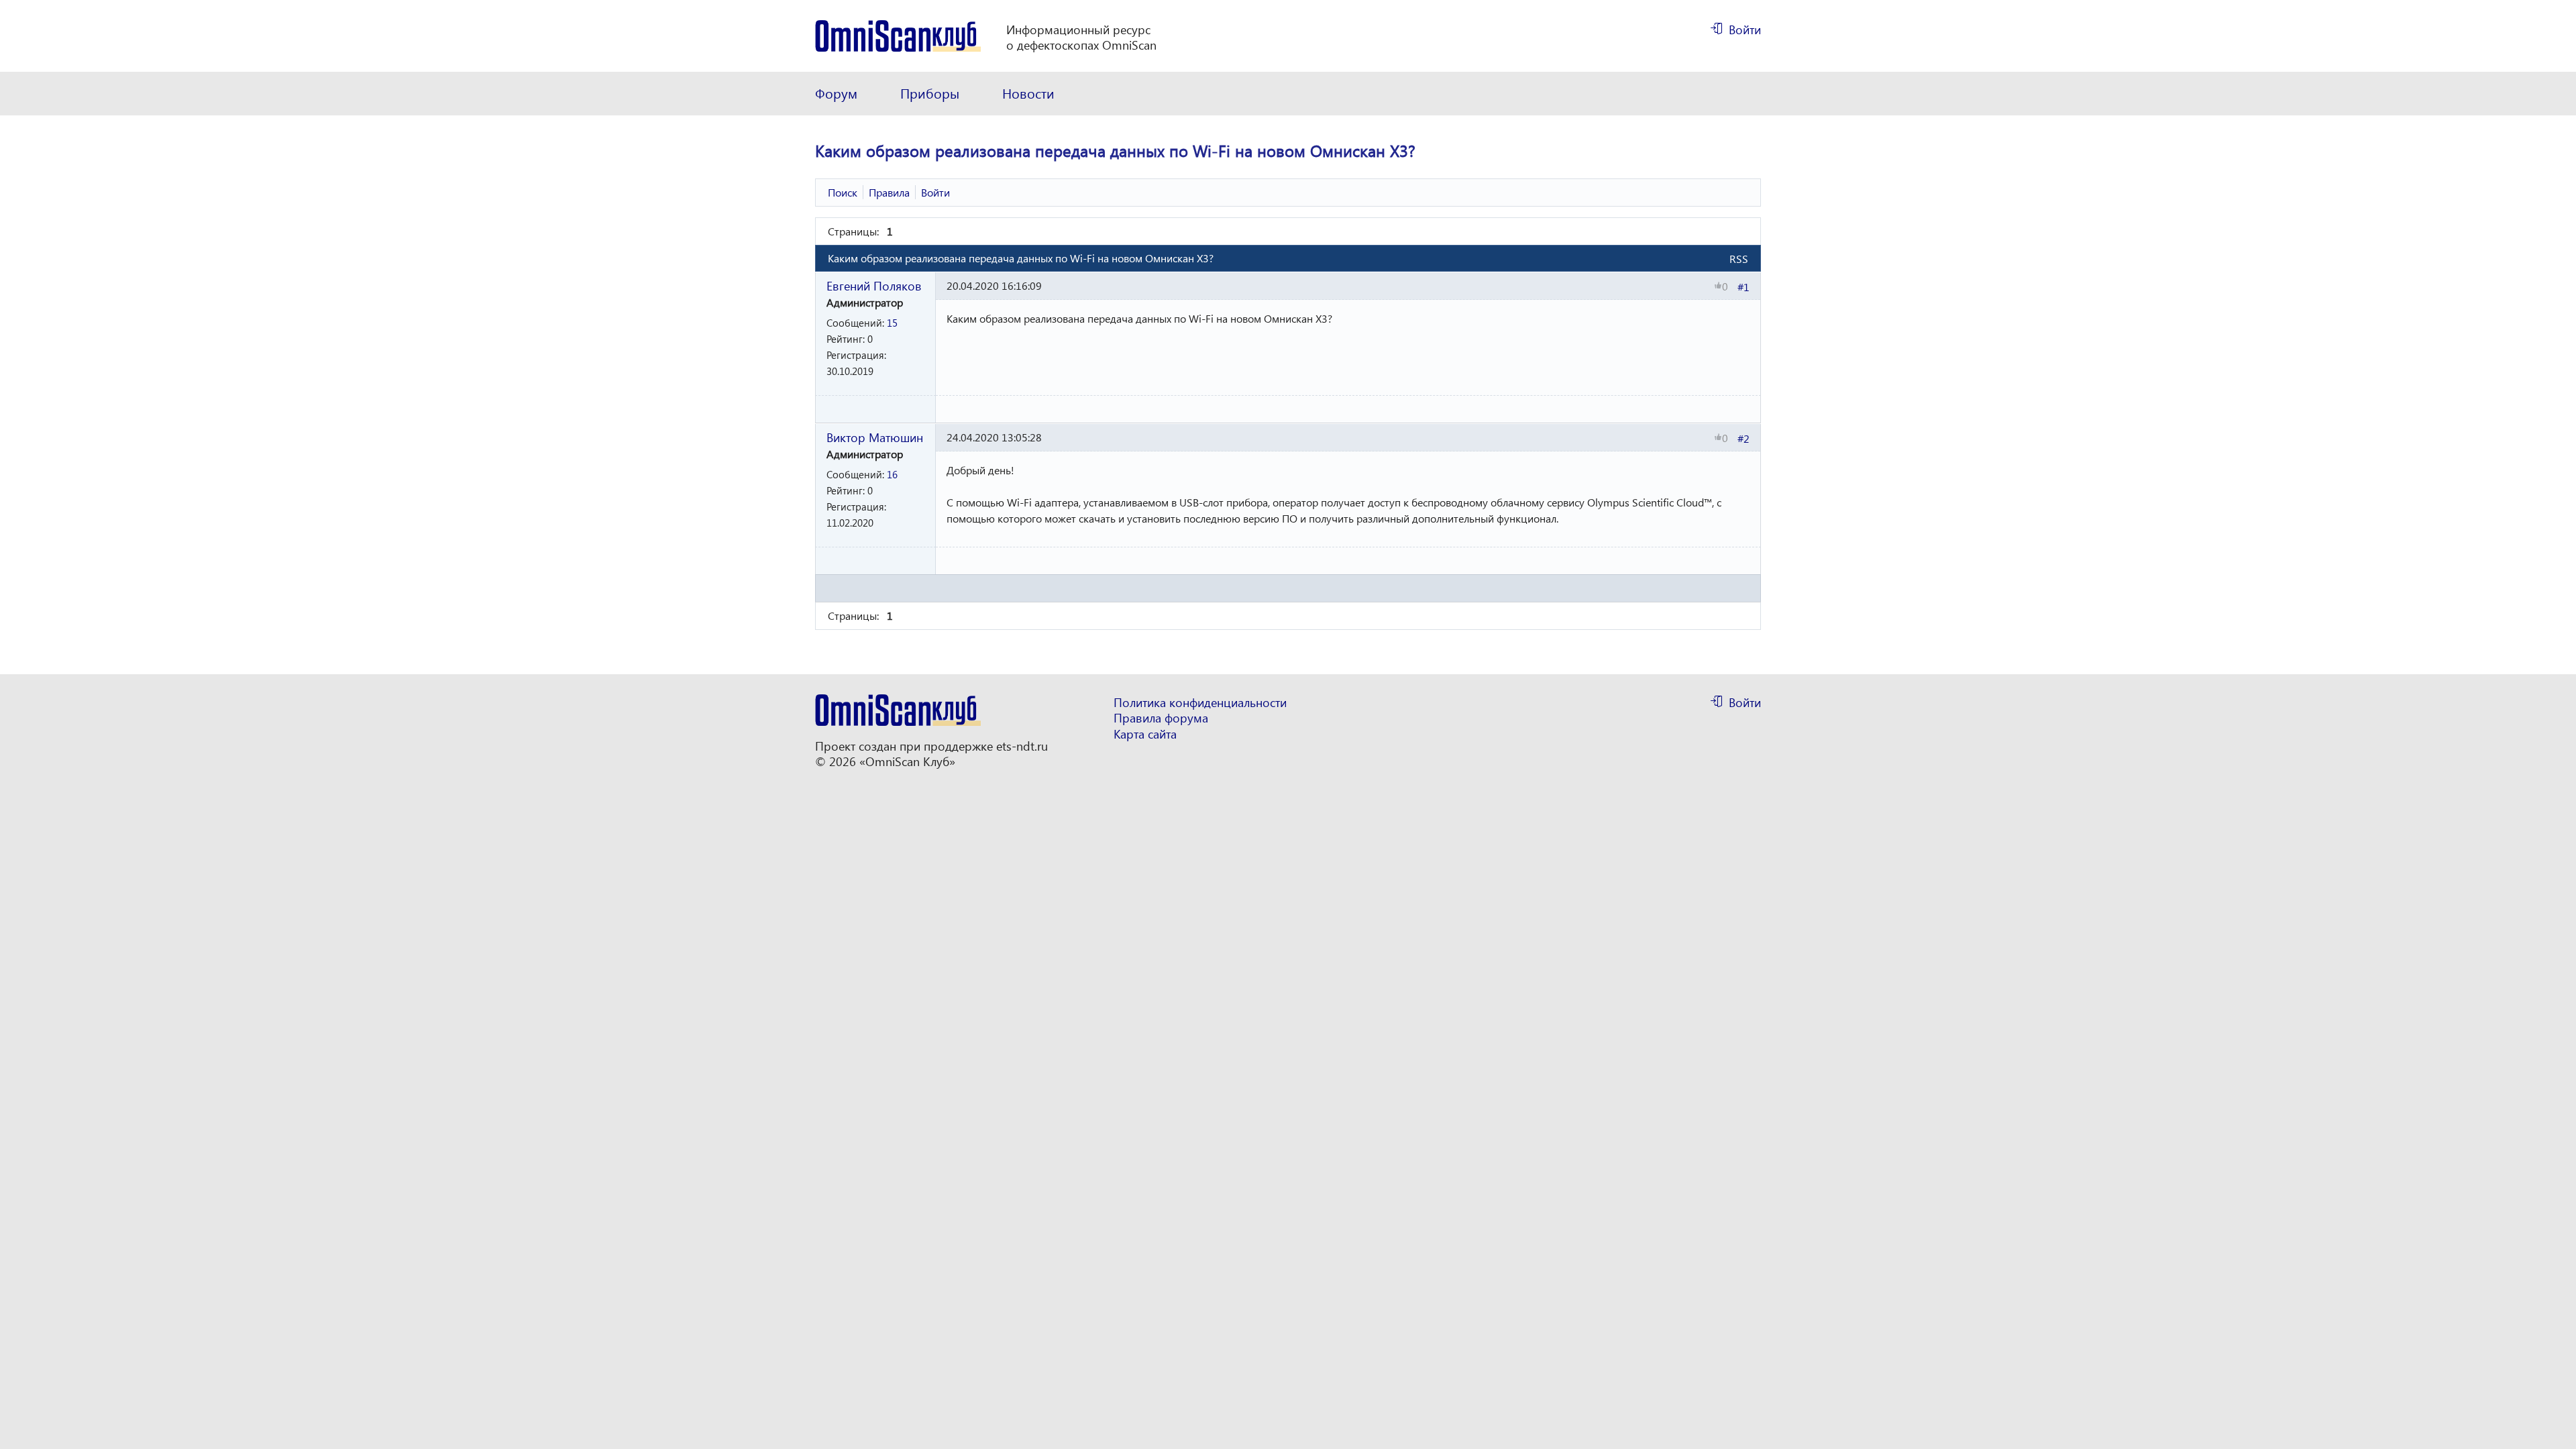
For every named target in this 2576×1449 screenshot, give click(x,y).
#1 (1743, 287)
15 (892, 323)
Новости (1028, 93)
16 (892, 474)
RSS (1739, 259)
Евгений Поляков (874, 285)
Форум (836, 93)
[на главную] (898, 36)
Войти (1745, 30)
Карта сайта (1145, 734)
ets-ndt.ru (1022, 746)
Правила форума (1161, 718)
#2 (1743, 438)
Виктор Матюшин (875, 437)
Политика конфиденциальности (1200, 703)
